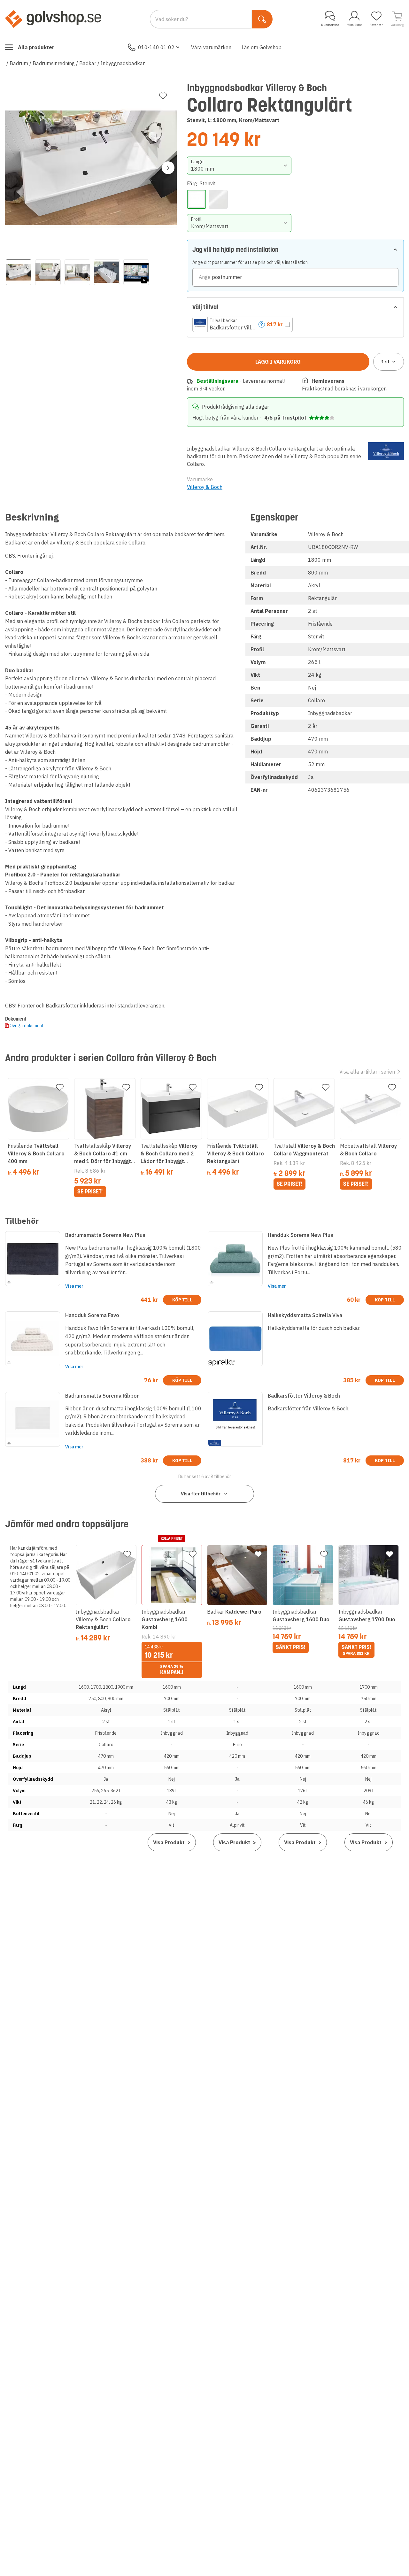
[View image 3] (77, 272)
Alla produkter (36, 47)
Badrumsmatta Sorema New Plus (105, 1235)
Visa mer (74, 1286)
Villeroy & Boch (205, 487)
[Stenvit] (197, 199)
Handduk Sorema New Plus (301, 1235)
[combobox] (239, 166)
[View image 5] (136, 272)
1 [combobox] (386, 362)
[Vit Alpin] (218, 199)
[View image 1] (19, 272)
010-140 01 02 (156, 47)
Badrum (19, 63)
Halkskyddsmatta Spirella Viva (305, 1315)
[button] (243, 324)
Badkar (88, 63)
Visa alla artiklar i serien (367, 1072)
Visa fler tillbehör (201, 1494)
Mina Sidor (354, 25)
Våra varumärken (211, 47)
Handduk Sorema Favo (92, 1315)
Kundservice (330, 25)
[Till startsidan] (53, 19)
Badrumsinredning (54, 63)
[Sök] (262, 19)
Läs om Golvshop (262, 47)
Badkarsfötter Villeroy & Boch (304, 1396)
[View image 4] (107, 272)
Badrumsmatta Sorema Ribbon (102, 1396)
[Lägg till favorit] (163, 96)
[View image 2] (48, 272)
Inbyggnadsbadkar (123, 63)
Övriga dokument (27, 1026)
